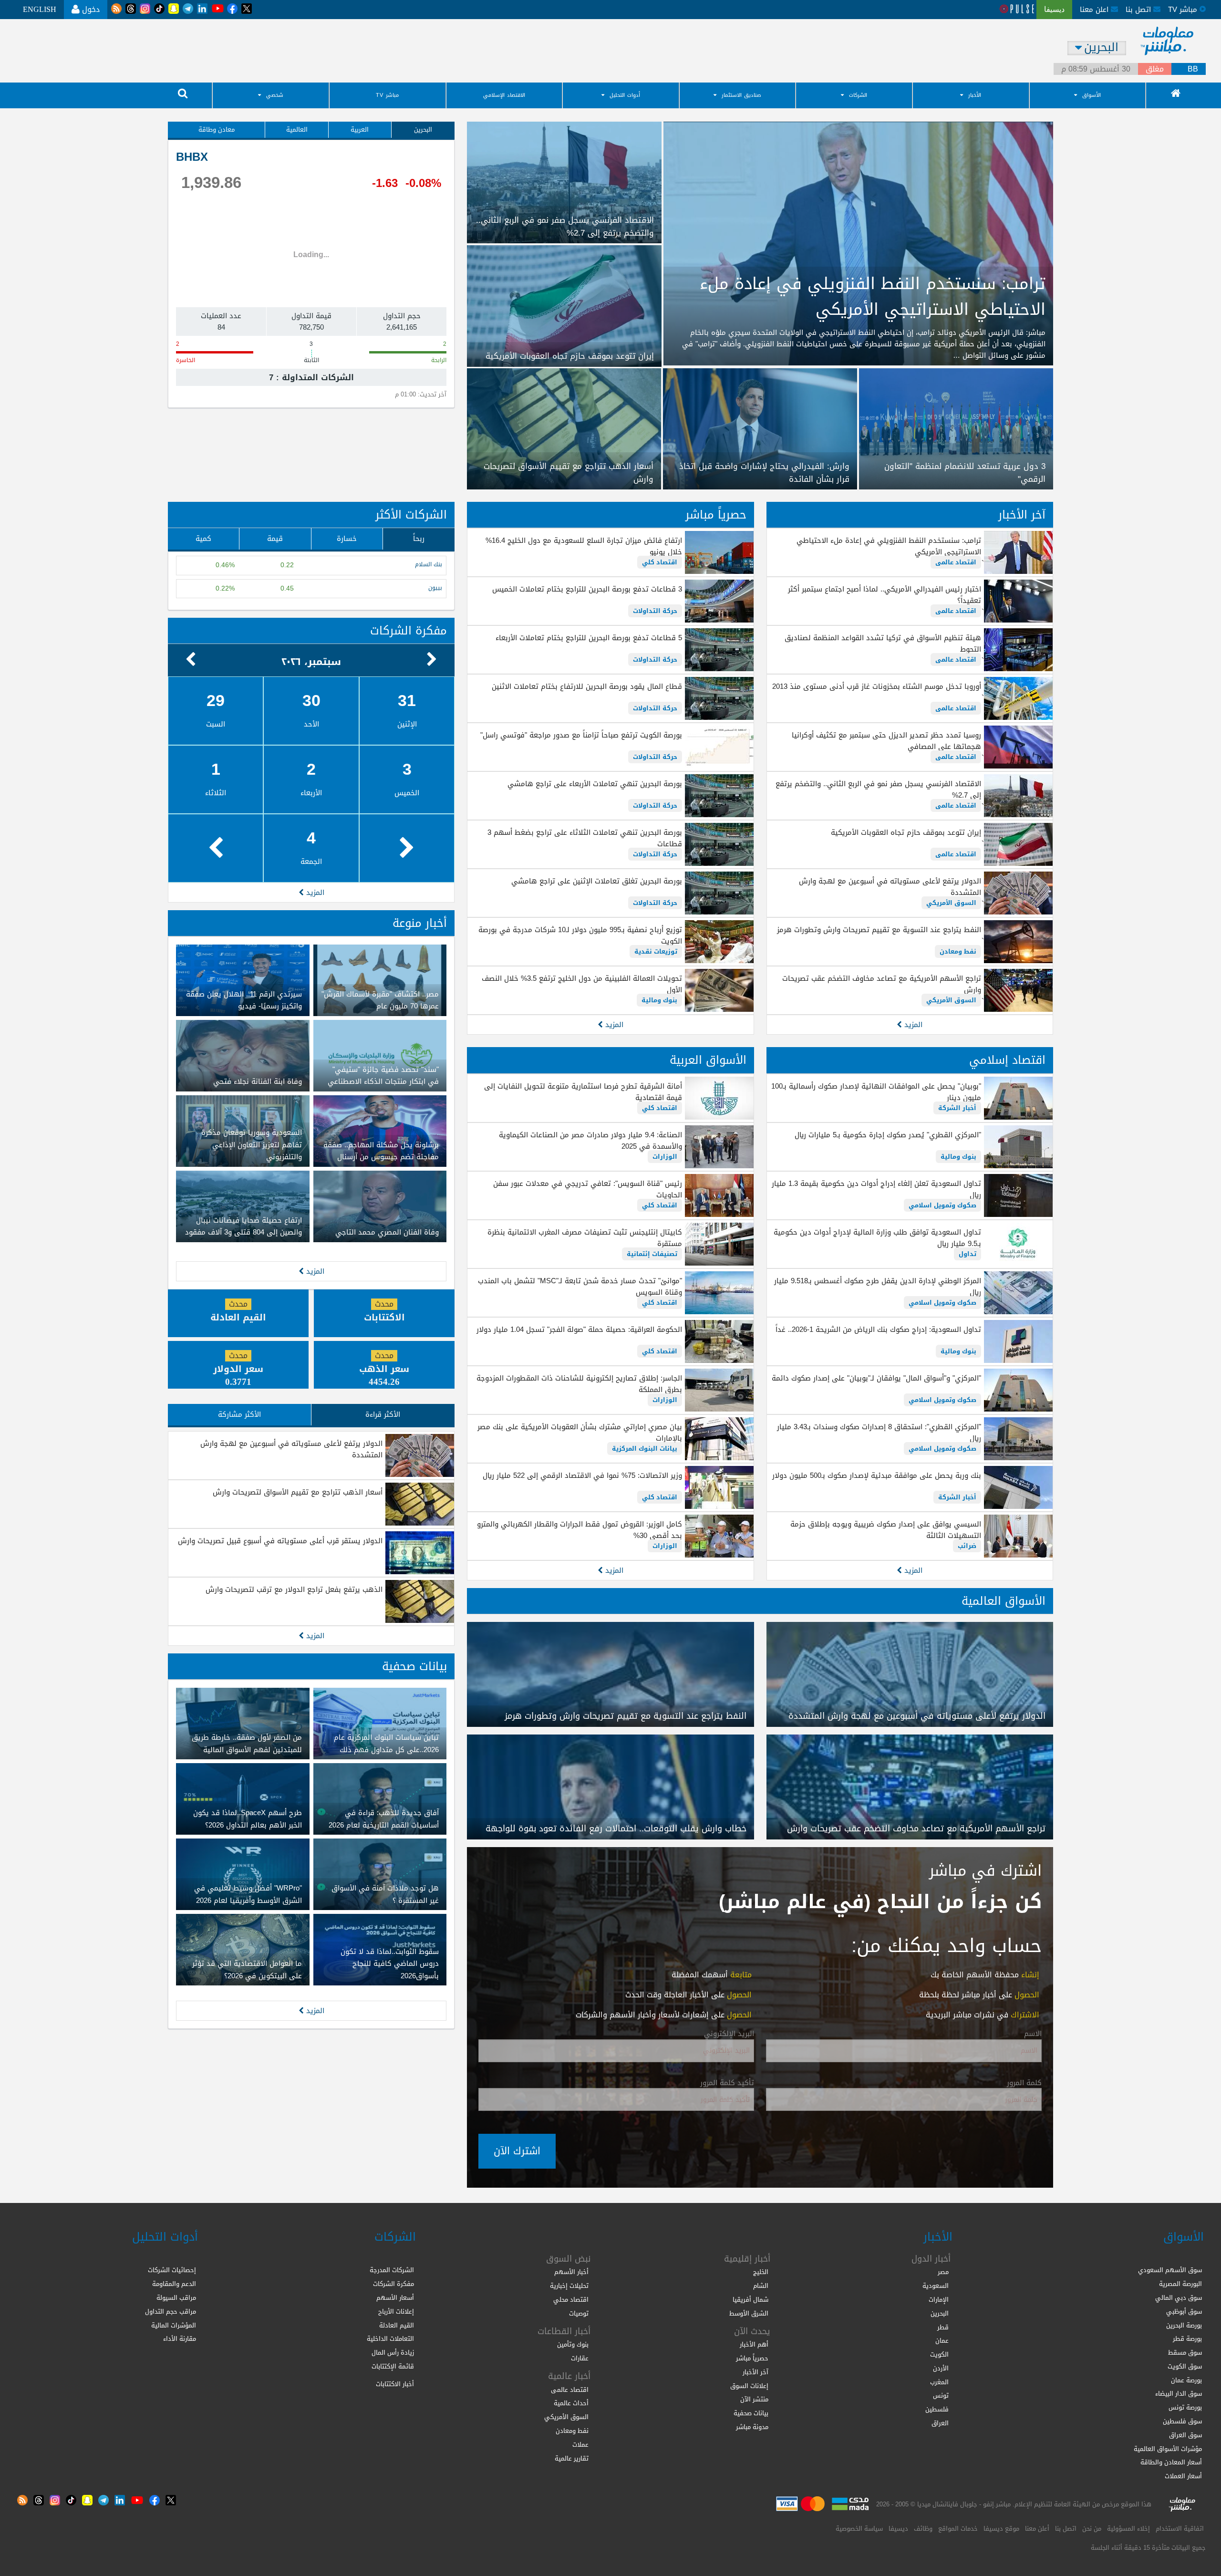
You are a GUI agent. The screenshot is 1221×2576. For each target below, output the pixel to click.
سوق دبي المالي (1179, 2298)
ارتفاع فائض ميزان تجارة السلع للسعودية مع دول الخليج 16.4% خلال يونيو (584, 546)
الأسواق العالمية (1004, 1601)
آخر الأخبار (1022, 515)
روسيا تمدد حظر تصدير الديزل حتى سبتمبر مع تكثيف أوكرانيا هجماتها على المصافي (886, 741)
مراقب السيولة (176, 2298)
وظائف (923, 2529)
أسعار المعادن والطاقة (1171, 2462)
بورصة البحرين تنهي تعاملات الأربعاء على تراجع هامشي (595, 784)
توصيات (579, 2313)
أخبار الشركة (957, 1108)
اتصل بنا (1139, 10)
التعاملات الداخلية (390, 2339)
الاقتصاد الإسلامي (504, 95)
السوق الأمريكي (951, 903)
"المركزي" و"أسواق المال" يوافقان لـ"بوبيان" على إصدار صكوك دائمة (876, 1378)
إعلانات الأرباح (396, 2311)
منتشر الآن (754, 2399)
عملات (580, 2445)
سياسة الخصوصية (859, 2529)
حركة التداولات (655, 611)
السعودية (936, 2286)
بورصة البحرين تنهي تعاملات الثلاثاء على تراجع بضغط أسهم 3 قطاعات (585, 838)
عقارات (580, 2358)
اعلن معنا (1095, 10)
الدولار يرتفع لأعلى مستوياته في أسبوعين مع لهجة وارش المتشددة (890, 887)
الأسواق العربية (708, 1060)
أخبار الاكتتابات (395, 2384)
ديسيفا (898, 2529)
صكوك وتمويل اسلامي (942, 1205)
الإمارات (939, 2300)
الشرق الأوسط (749, 2313)
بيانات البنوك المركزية (645, 1449)
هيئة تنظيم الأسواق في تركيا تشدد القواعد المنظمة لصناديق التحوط (883, 644)
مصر (943, 2272)
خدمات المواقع (958, 2529)
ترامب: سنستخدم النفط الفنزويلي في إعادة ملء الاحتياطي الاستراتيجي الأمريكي (889, 546)
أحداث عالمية (571, 2403)
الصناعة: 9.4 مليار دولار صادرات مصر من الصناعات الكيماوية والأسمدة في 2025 (590, 1141)
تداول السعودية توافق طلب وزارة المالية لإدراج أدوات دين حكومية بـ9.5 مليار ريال (877, 1238)
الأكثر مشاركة (239, 1414)
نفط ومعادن (958, 951)
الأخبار (975, 95)
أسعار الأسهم (395, 2298)
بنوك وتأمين (573, 2344)
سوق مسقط (1185, 2353)
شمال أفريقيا (750, 2300)
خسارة (347, 539)
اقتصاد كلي (660, 562)
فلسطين (937, 2409)
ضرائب (967, 1546)
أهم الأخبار (754, 2344)
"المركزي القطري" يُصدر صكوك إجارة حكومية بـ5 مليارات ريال (888, 1135)
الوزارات (665, 1157)
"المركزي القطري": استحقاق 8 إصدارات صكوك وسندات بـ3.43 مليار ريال (879, 1433)
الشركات (858, 95)
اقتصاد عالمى (956, 562)
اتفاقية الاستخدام (1180, 2529)
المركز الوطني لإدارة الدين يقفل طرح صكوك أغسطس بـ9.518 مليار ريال (878, 1287)
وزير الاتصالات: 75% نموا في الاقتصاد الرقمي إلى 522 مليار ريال (582, 1475)
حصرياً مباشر (716, 515)
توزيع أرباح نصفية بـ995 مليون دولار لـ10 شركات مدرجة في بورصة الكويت (580, 935)
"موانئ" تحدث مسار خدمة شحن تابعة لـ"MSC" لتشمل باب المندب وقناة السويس (580, 1287)
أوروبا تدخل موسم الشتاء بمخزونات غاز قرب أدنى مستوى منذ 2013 (877, 686)
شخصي (275, 95)
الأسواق (1092, 95)
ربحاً (419, 539)
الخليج (761, 2272)
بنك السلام (429, 565)
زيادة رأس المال (393, 2353)
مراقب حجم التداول (171, 2311)
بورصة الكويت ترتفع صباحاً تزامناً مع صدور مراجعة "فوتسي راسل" (581, 735)
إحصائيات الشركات (172, 2270)
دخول (90, 9)
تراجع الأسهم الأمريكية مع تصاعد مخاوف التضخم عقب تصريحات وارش (882, 984)
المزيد (912, 1025)
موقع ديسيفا (1001, 2529)
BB (1193, 69)
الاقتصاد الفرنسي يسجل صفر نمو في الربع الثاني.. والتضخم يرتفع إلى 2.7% (878, 789)
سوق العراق (1185, 2435)
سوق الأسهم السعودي (1170, 2270)
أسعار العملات (1183, 2476)
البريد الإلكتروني (729, 2034)
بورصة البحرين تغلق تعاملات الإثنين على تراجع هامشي (596, 881)
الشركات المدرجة (392, 2270)
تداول (967, 1254)
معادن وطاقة (217, 130)
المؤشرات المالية (174, 2325)
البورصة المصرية (1180, 2284)
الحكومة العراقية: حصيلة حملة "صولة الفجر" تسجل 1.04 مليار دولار (579, 1330)
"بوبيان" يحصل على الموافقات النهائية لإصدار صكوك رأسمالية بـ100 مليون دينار (876, 1092)
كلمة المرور (1024, 2083)
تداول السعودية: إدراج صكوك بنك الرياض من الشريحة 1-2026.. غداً (878, 1330)
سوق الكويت (1185, 2366)
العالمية (297, 130)
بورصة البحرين (1184, 2325)
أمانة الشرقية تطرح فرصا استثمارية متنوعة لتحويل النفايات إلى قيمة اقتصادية (583, 1092)
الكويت (939, 2354)
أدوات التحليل (625, 95)
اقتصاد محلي (571, 2300)
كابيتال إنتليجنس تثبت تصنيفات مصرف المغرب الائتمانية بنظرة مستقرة (585, 1238)
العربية (360, 130)
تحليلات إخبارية (569, 2286)
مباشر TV (387, 95)
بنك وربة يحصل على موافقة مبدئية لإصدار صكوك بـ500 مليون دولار (877, 1475)
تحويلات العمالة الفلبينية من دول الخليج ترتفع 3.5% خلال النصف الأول (582, 984)
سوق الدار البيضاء (1179, 2394)
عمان (942, 2341)
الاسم (1033, 2034)
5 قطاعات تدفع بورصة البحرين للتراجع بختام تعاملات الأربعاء (589, 638)
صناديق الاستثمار (741, 95)
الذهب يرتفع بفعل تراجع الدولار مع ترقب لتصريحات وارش (294, 1589)
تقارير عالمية (572, 2458)
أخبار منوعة (420, 923)
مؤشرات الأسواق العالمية (1168, 2449)
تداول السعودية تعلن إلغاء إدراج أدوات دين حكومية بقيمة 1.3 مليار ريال (876, 1189)
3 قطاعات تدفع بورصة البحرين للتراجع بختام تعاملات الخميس (587, 589)
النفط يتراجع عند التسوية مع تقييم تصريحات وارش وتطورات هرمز (879, 930)
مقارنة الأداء (180, 2339)
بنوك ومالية (659, 1000)
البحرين (423, 130)
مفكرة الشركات (409, 631)
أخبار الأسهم (571, 2272)
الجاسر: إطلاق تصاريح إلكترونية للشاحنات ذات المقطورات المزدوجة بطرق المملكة (579, 1384)
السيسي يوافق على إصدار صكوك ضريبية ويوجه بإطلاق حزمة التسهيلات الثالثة (886, 1530)
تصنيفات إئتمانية (652, 1254)
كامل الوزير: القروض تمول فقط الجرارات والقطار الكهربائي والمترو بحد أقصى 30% (579, 1530)
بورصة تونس (1185, 2407)
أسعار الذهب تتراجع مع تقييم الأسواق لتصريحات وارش (298, 1492)
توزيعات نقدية (656, 951)
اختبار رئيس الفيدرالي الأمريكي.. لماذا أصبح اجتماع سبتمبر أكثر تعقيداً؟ (885, 595)
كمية (203, 539)
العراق (940, 2423)
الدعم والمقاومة (174, 2284)
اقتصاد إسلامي (1007, 1060)
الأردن (941, 2368)
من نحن (1092, 2529)
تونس (941, 2395)
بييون (435, 588)
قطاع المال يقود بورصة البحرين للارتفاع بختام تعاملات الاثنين (587, 686)
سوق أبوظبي (1184, 2311)
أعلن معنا (1037, 2529)
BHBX (192, 157)
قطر (943, 2327)
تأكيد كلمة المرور (727, 2083)
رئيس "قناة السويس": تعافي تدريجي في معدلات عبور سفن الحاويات (587, 1189)
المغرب (939, 2382)
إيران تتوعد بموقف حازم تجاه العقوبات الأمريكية (906, 832)
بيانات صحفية (414, 1666)
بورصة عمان (1186, 2380)
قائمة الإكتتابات (393, 2366)
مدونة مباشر (752, 2427)
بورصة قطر (1187, 2339)
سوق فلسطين (1182, 2421)
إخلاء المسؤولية (1128, 2529)
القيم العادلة (397, 2325)
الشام (761, 2286)
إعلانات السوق (749, 2386)
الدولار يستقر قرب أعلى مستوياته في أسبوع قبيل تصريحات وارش (280, 1541)
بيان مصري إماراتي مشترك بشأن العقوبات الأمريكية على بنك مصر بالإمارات (579, 1433)
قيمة (275, 539)
